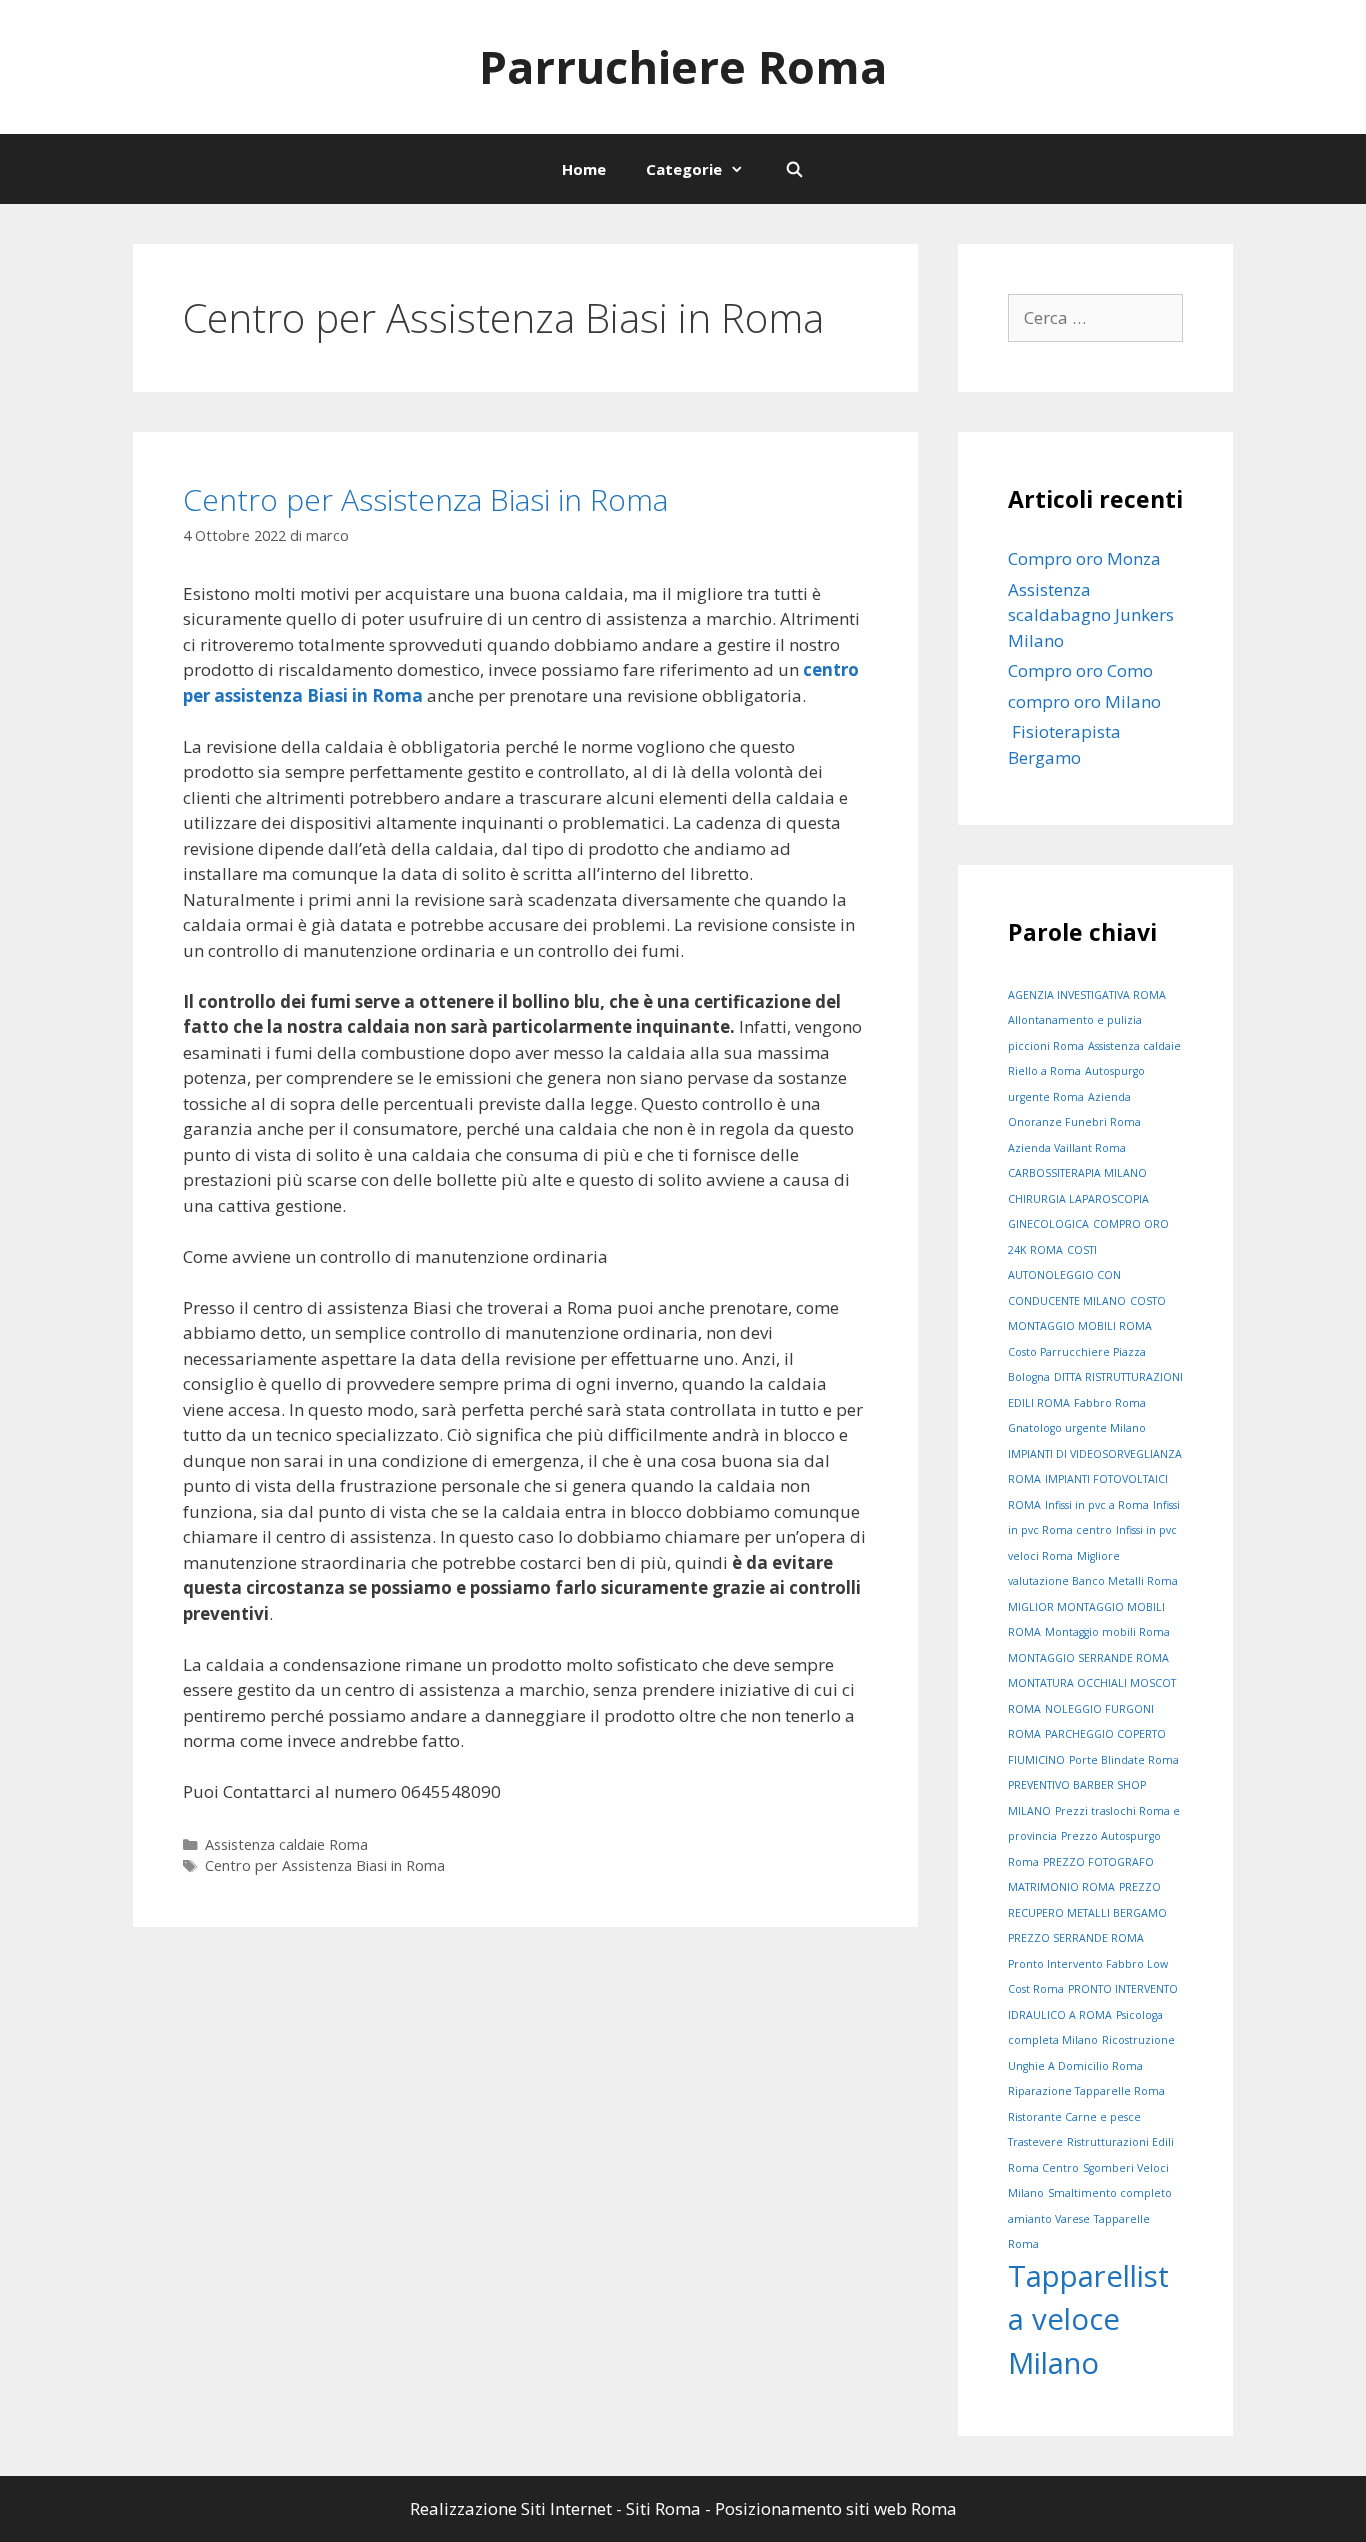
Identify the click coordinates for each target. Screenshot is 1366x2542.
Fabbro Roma (1110, 1403)
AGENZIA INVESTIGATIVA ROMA (1087, 995)
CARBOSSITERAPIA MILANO (1077, 1173)
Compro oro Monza (1084, 558)
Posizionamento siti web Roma (836, 2508)
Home (584, 169)
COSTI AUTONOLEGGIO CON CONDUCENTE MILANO (1067, 1275)
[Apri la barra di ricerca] (793, 169)
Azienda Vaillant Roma (1067, 1148)
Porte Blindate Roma (1124, 1760)
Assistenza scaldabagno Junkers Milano (1093, 615)
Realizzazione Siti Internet (511, 2508)
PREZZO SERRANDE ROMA (1076, 1938)
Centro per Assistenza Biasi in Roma (425, 499)
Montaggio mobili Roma (1107, 1632)
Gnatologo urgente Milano (1077, 1428)
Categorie (684, 169)
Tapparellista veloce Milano (1088, 2320)
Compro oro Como (1080, 670)
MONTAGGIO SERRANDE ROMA (1088, 1658)
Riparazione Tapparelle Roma (1086, 2091)
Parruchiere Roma (683, 66)
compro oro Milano (1084, 701)
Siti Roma (663, 2508)
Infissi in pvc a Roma (1097, 1505)
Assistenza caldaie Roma (286, 1844)
